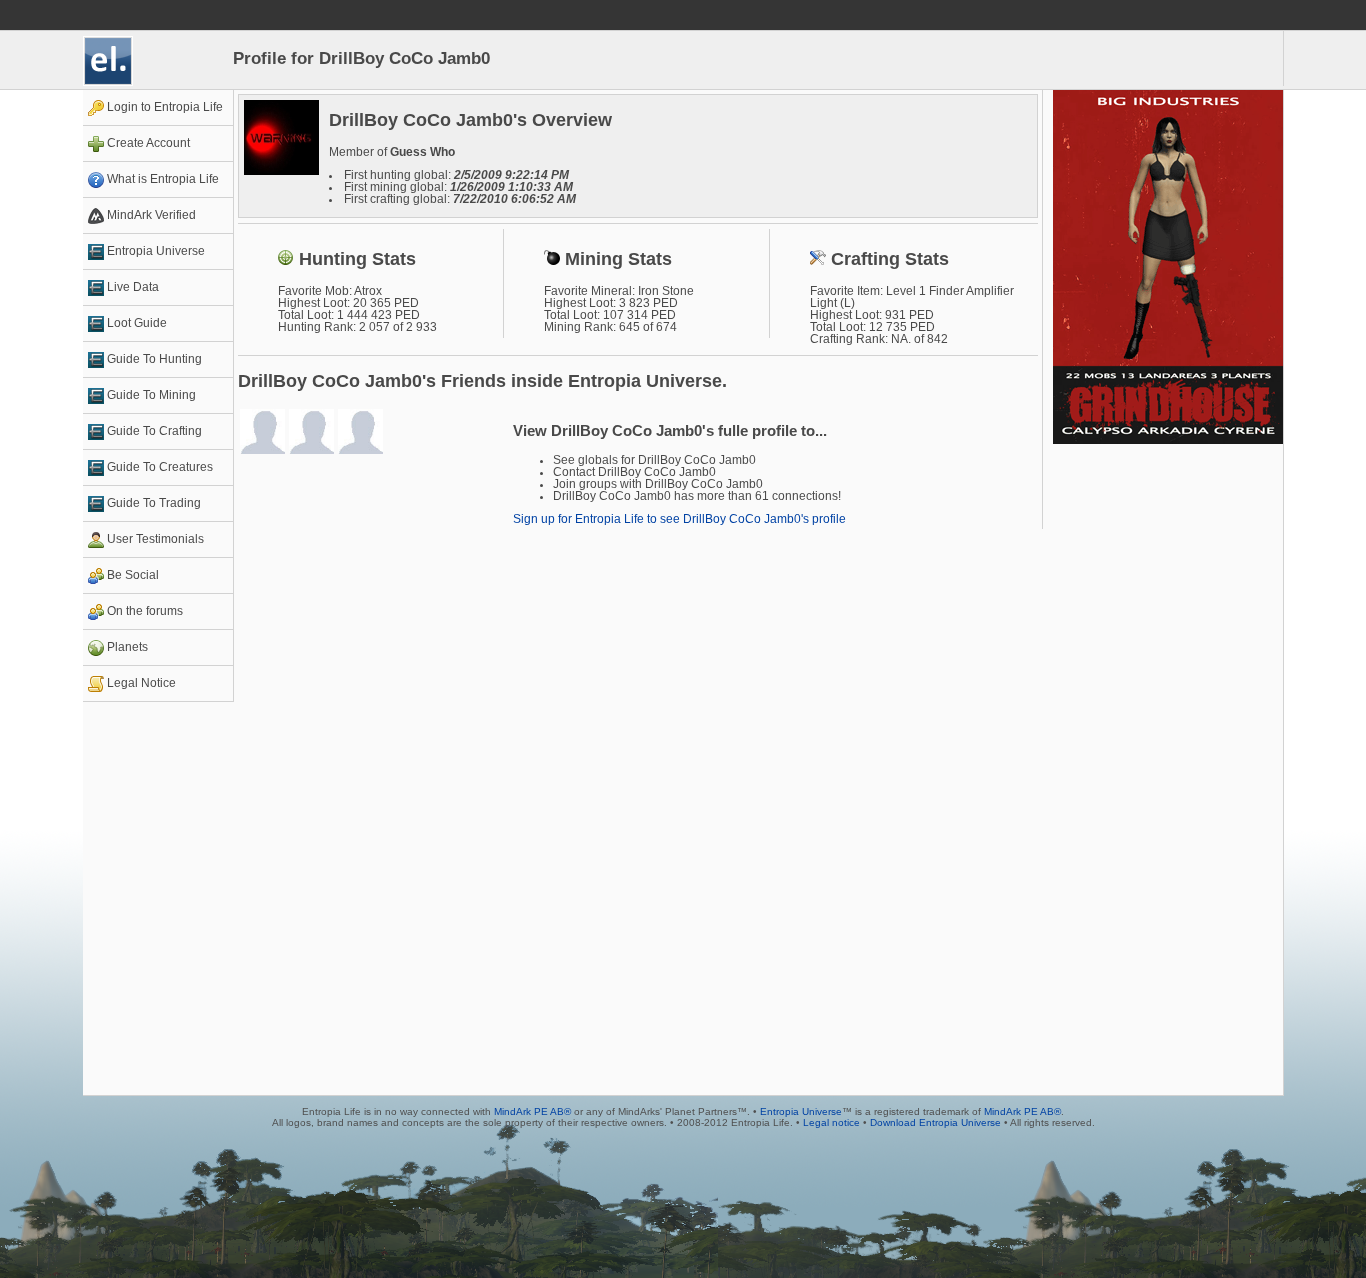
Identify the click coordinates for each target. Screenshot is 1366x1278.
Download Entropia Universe (935, 1122)
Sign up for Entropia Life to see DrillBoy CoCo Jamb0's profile (679, 519)
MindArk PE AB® (532, 1111)
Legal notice (831, 1122)
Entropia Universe (801, 1111)
